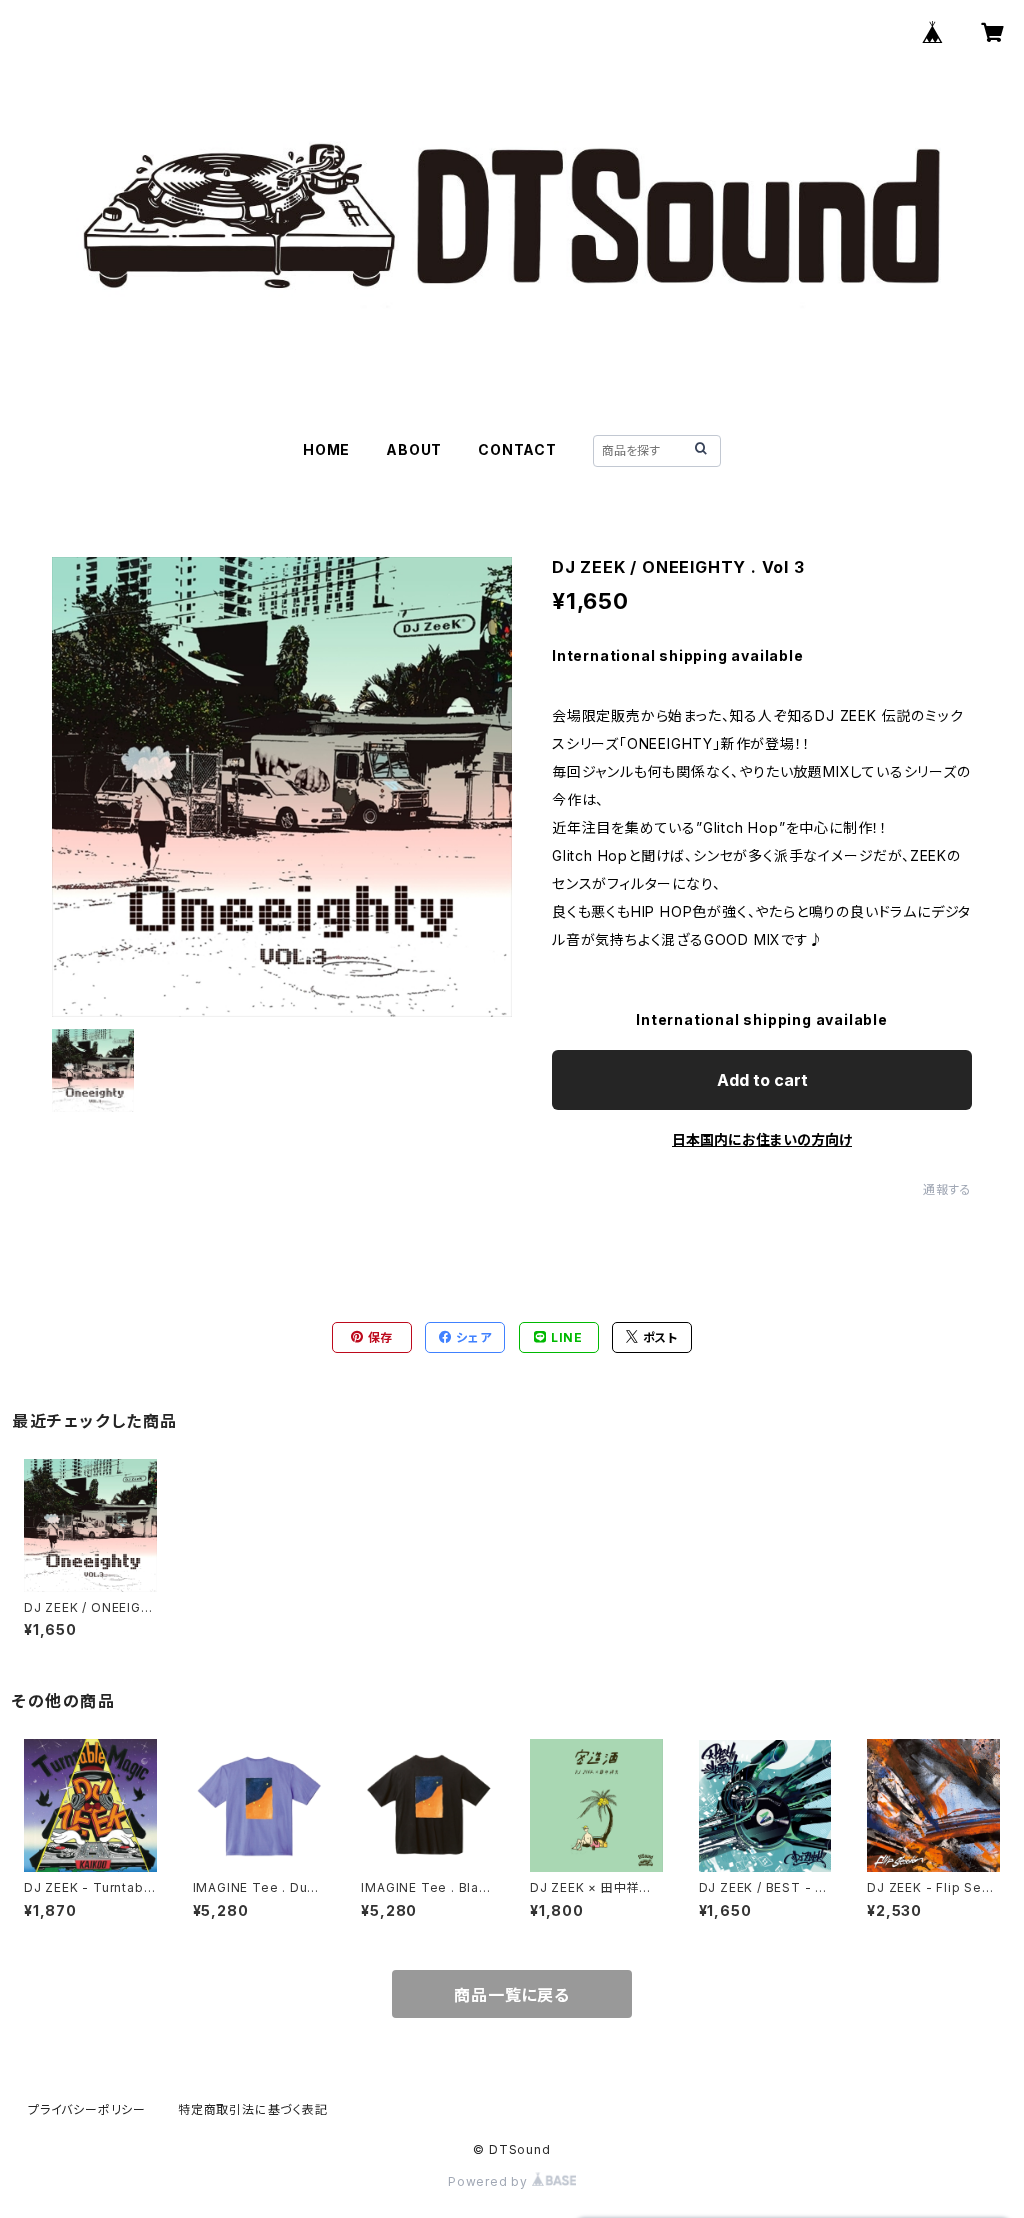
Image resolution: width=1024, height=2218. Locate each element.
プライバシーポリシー (87, 2109)
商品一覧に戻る (512, 1995)
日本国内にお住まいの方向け (762, 1139)
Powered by (490, 2181)
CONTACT (517, 449)
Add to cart (762, 1080)
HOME (326, 449)
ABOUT (414, 449)
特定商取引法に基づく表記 (253, 2109)
